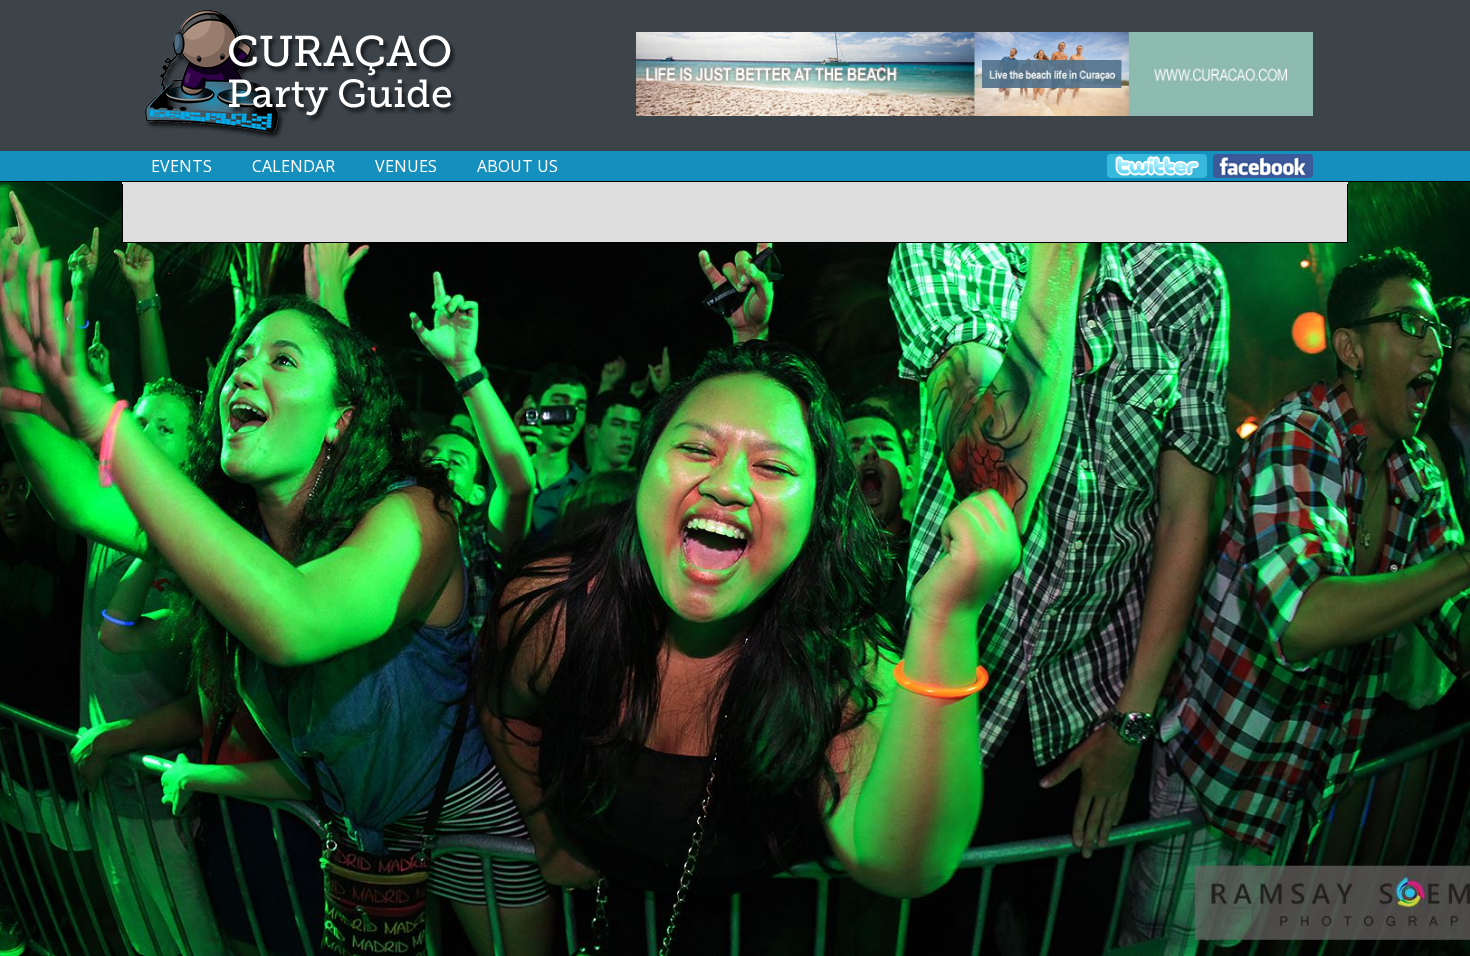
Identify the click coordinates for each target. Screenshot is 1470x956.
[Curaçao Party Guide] (302, 134)
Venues (406, 166)
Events (181, 166)
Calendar (293, 166)
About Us (517, 166)
